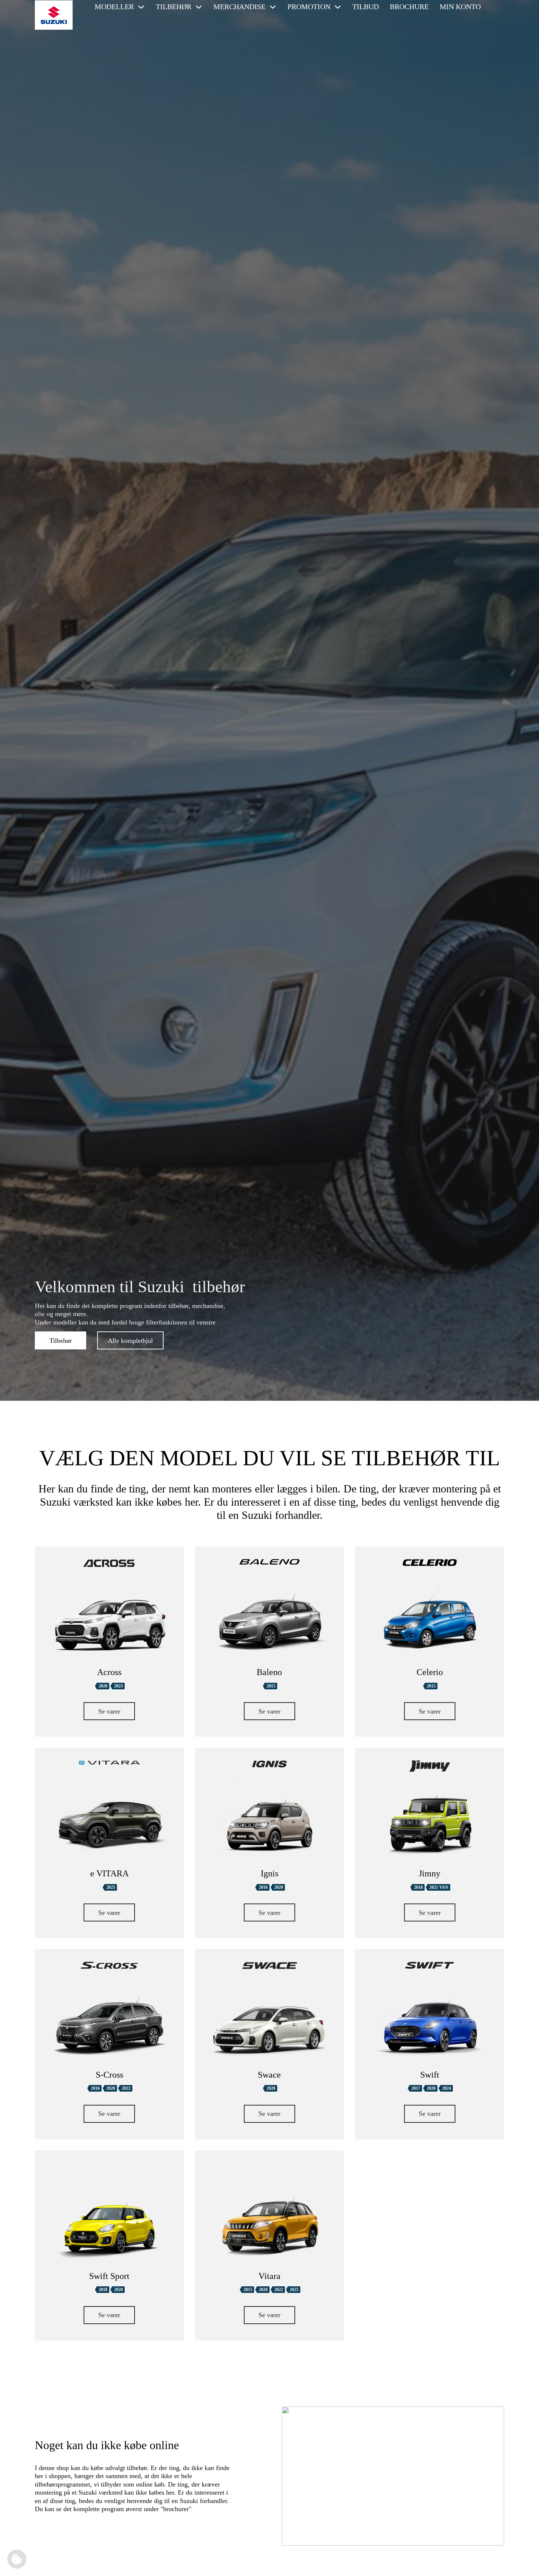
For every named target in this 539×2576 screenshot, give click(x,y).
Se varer (109, 1711)
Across (109, 1672)
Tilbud (366, 7)
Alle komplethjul (130, 1341)
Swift (430, 2075)
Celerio (430, 1672)
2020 (103, 1686)
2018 (418, 1887)
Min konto (460, 7)
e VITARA (109, 1873)
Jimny (430, 1873)
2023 (118, 1686)
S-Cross (109, 2075)
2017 (416, 2088)
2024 (447, 2088)
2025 (111, 1887)
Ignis (269, 1873)
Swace (269, 2075)
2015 (271, 1686)
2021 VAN (439, 1887)
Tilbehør (61, 1341)
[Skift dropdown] (141, 7)
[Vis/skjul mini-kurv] (496, 7)
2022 (126, 2088)
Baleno (269, 1672)
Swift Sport (109, 2276)
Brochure (409, 7)
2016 (263, 1887)
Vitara (269, 2276)
